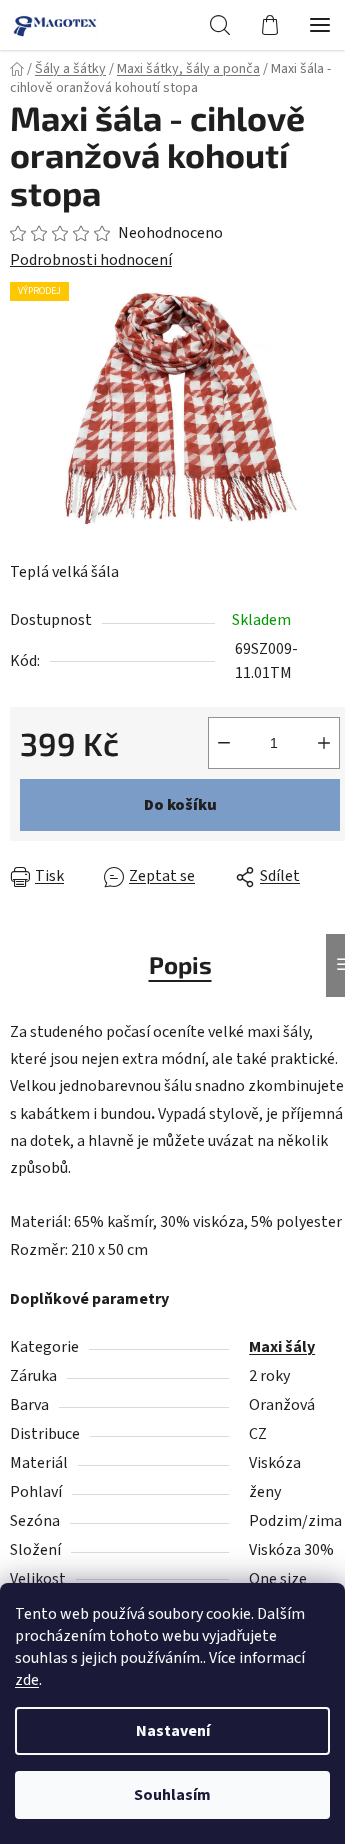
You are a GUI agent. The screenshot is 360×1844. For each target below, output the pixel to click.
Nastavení (173, 1731)
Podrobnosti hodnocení (91, 260)
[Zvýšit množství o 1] (324, 743)
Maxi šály (282, 1347)
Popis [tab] (180, 964)
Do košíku (180, 805)
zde (27, 1680)
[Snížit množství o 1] (224, 743)
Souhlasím (172, 1795)
